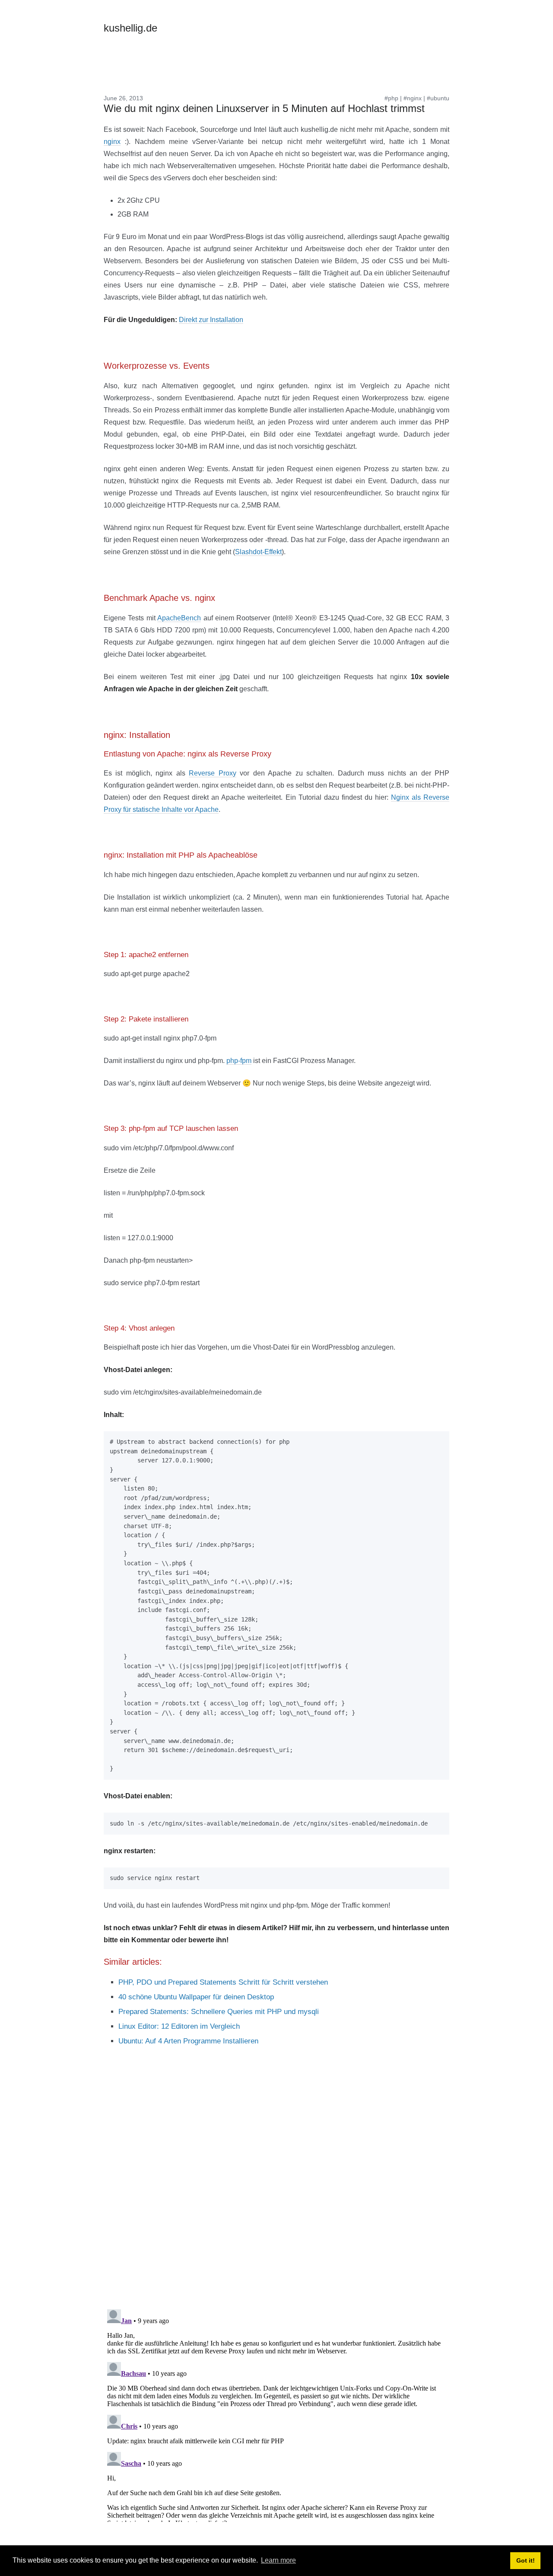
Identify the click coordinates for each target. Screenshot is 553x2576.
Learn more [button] (278, 2560)
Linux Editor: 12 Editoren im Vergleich (179, 2026)
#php (391, 98)
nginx (112, 142)
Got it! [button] (526, 2560)
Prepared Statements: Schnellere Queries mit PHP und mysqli (219, 2012)
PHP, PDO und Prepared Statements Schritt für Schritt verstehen (223, 1982)
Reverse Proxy (212, 773)
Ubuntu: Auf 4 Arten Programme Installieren (188, 2041)
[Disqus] (276, 2190)
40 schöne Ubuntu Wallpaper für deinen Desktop (196, 1997)
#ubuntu (438, 98)
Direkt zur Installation (211, 320)
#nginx (413, 98)
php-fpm (239, 1061)
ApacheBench (179, 618)
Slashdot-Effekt (258, 552)
